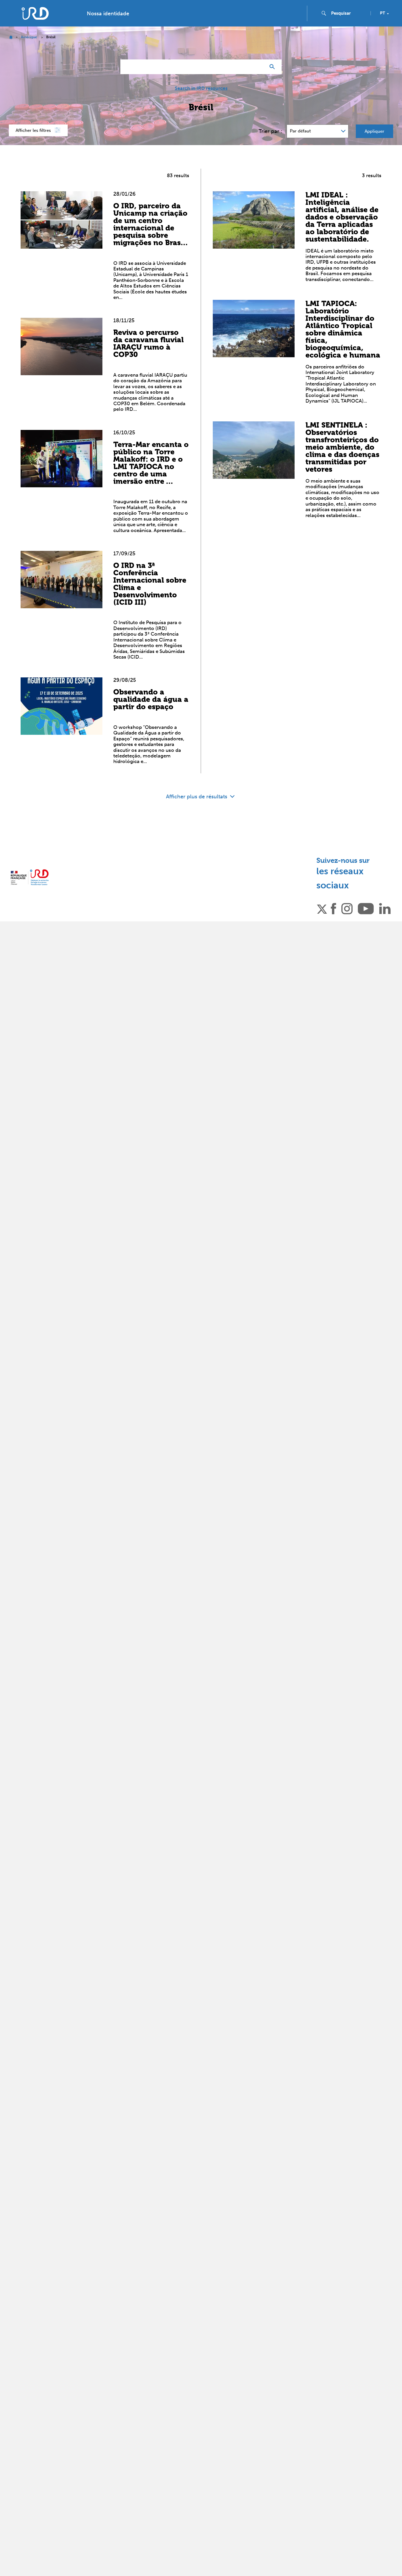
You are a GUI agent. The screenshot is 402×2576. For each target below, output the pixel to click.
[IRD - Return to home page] (35, 13)
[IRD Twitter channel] (322, 908)
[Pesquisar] (274, 67)
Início (11, 37)
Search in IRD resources (201, 88)
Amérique (29, 37)
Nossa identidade (108, 14)
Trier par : (270, 131)
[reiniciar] (259, 67)
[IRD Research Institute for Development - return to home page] (30, 877)
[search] (348, 13)
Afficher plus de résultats (197, 797)
